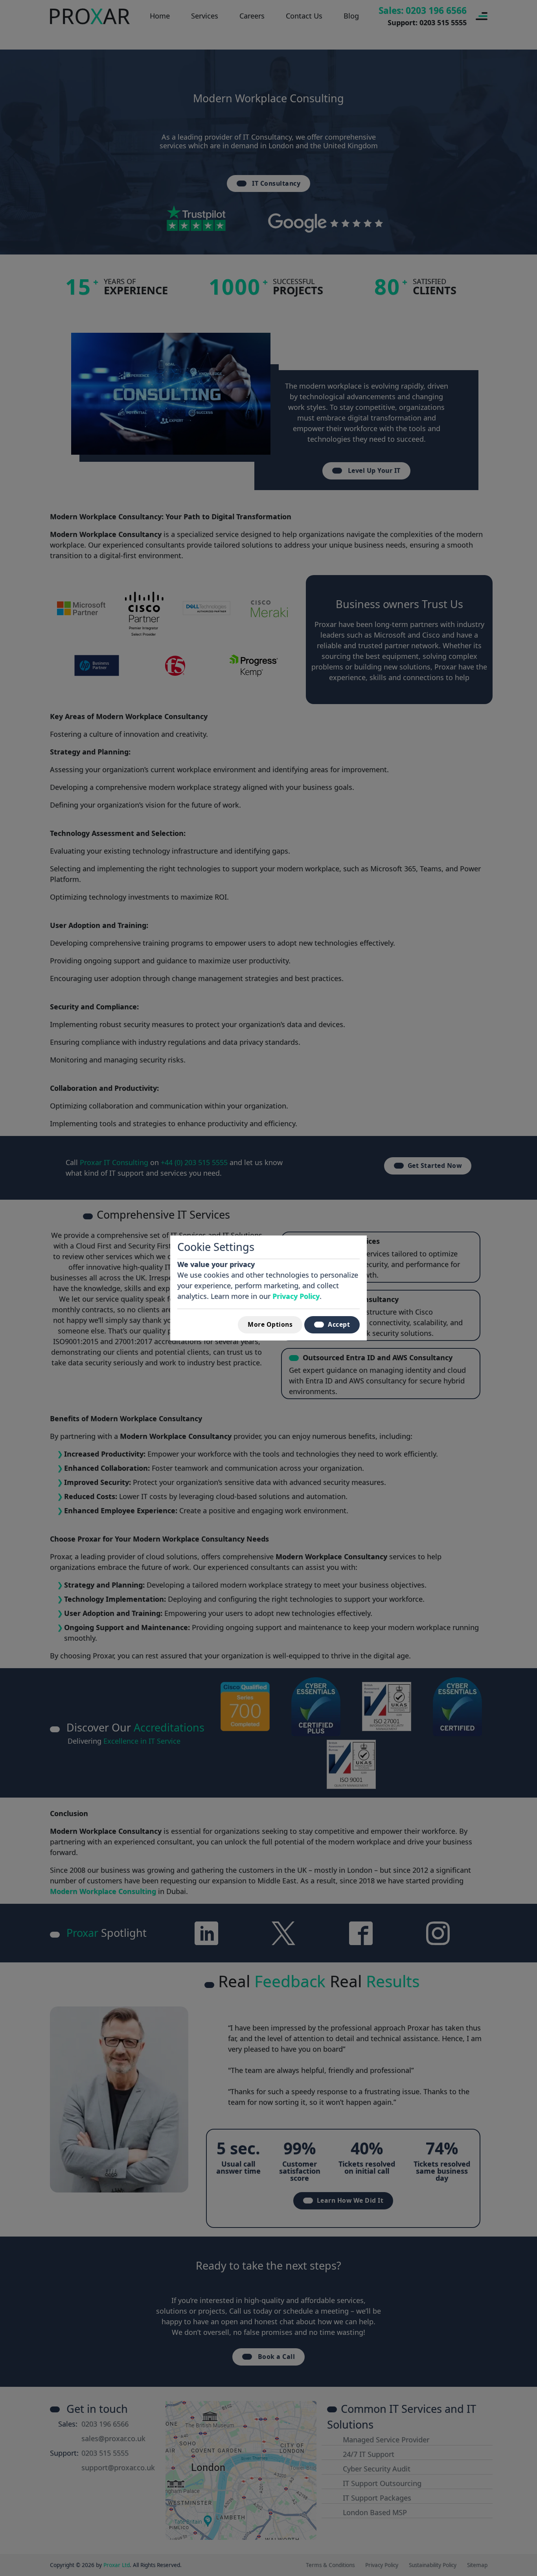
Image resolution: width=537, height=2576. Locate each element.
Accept (339, 1324)
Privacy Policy (296, 1296)
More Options (270, 1324)
